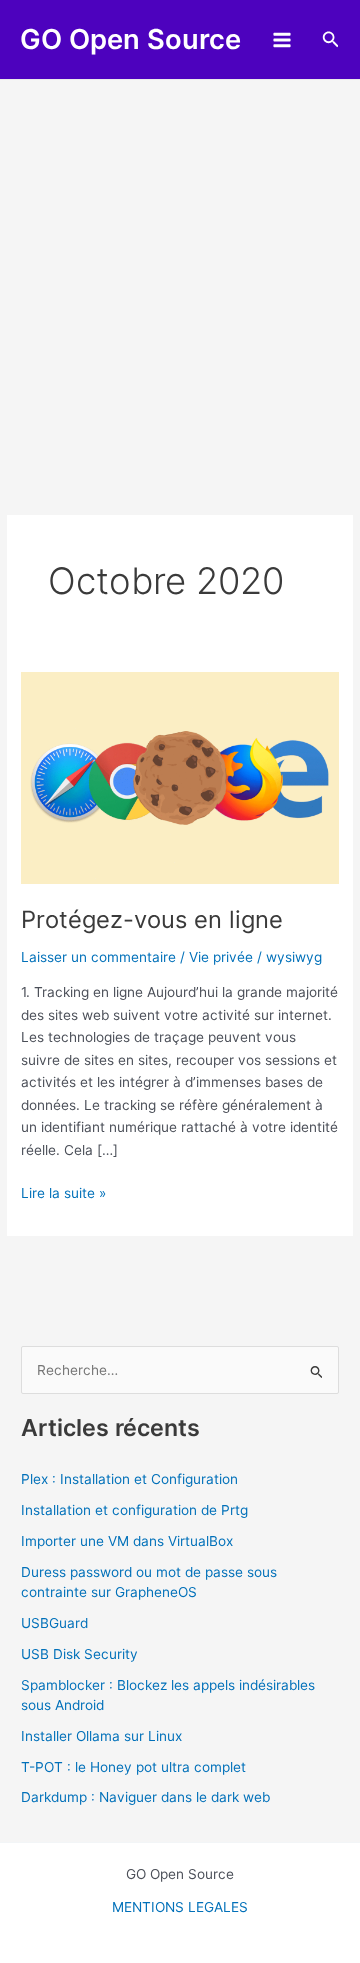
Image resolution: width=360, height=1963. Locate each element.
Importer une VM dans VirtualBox (127, 1541)
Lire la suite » (63, 1194)
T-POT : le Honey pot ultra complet (133, 1767)
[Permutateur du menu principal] (281, 39)
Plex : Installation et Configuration (129, 1479)
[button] (331, 39)
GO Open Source (130, 39)
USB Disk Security (79, 1654)
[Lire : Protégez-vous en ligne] (180, 777)
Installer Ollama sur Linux (101, 1736)
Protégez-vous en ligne (152, 919)
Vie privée (221, 957)
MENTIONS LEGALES (180, 1907)
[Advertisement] (180, 270)
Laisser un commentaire (98, 957)
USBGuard (54, 1623)
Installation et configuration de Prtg (134, 1510)
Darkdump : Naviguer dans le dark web (145, 1797)
